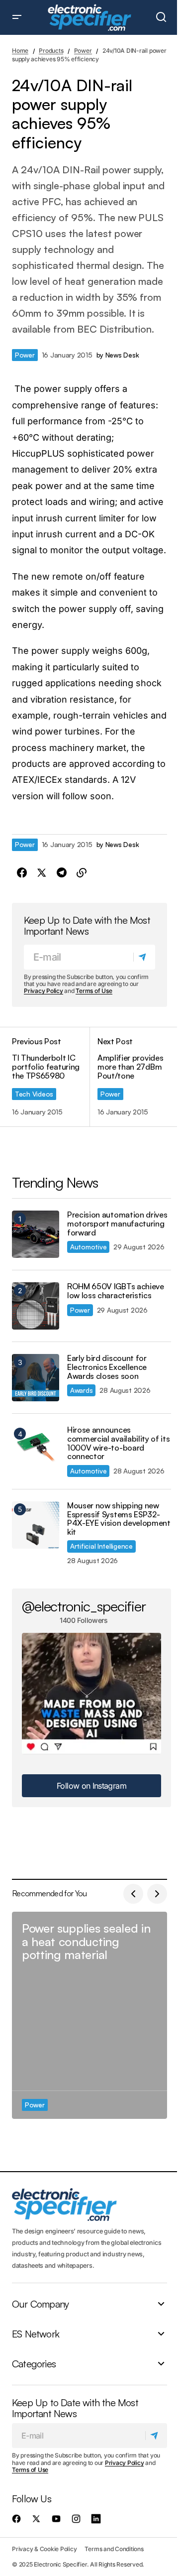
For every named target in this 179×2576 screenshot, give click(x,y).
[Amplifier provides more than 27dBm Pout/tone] (128, 1077)
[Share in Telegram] (62, 873)
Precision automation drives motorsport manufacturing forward (117, 1224)
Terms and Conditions (114, 2549)
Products (51, 51)
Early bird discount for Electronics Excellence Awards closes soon (107, 1367)
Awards (81, 1390)
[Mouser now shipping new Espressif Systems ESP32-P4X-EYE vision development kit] (36, 1525)
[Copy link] (82, 873)
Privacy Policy (44, 991)
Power (83, 51)
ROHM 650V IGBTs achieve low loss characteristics (116, 1291)
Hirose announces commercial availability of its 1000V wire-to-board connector (118, 1443)
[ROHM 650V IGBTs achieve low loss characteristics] (36, 1306)
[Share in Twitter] (42, 873)
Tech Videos (34, 1094)
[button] (17, 17)
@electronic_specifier (84, 1606)
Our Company (40, 2304)
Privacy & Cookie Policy (44, 2549)
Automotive (88, 1247)
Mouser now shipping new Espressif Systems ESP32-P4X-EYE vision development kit (119, 1519)
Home (20, 51)
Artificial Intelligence (101, 1546)
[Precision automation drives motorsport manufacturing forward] (36, 1234)
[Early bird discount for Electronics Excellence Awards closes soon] (36, 1378)
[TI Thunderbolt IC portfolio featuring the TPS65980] (51, 1077)
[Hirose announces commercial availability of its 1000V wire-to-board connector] (36, 1449)
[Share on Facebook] (22, 873)
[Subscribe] (144, 957)
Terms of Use (94, 991)
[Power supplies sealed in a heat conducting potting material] (89, 2015)
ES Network (36, 2334)
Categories (34, 2364)
